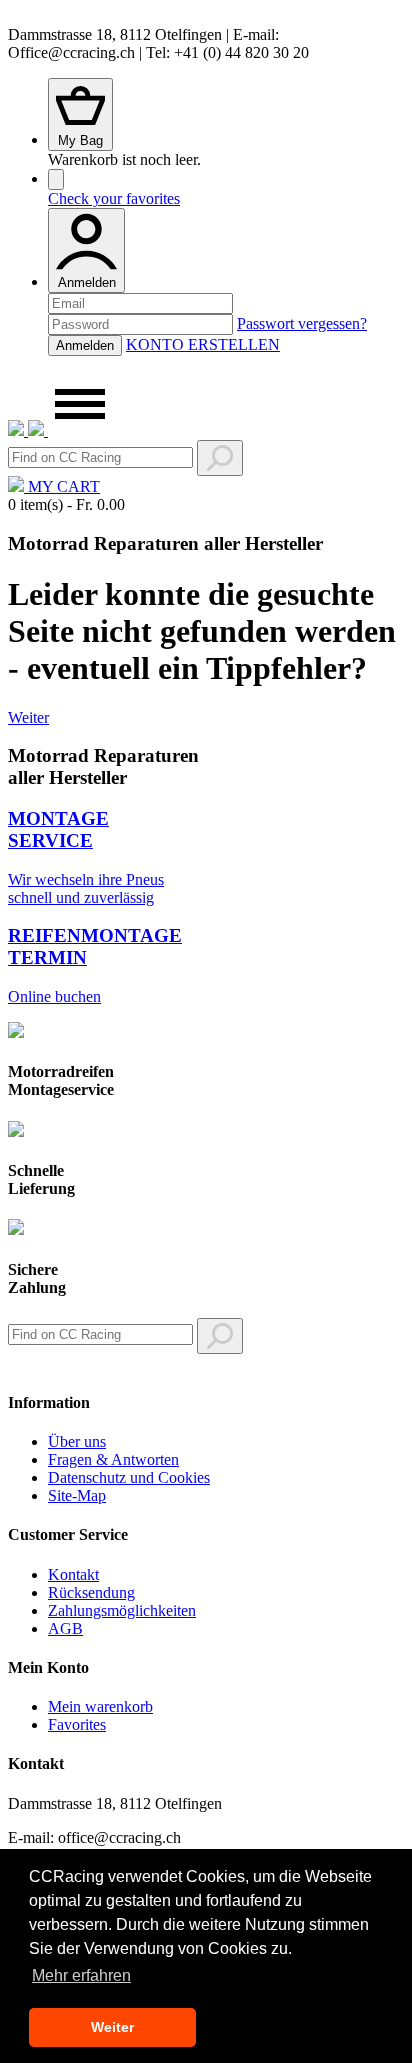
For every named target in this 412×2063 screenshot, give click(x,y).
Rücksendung (91, 1592)
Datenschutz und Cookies (129, 1477)
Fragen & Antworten (113, 1459)
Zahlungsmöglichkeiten (122, 1610)
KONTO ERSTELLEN (203, 344)
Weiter (28, 717)
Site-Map (77, 1495)
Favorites (77, 1724)
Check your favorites (114, 198)
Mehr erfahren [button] (81, 1975)
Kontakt (73, 1574)
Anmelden (87, 282)
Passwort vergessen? (302, 323)
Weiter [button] (112, 2027)
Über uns (77, 1441)
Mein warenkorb (100, 1706)
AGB (65, 1628)
